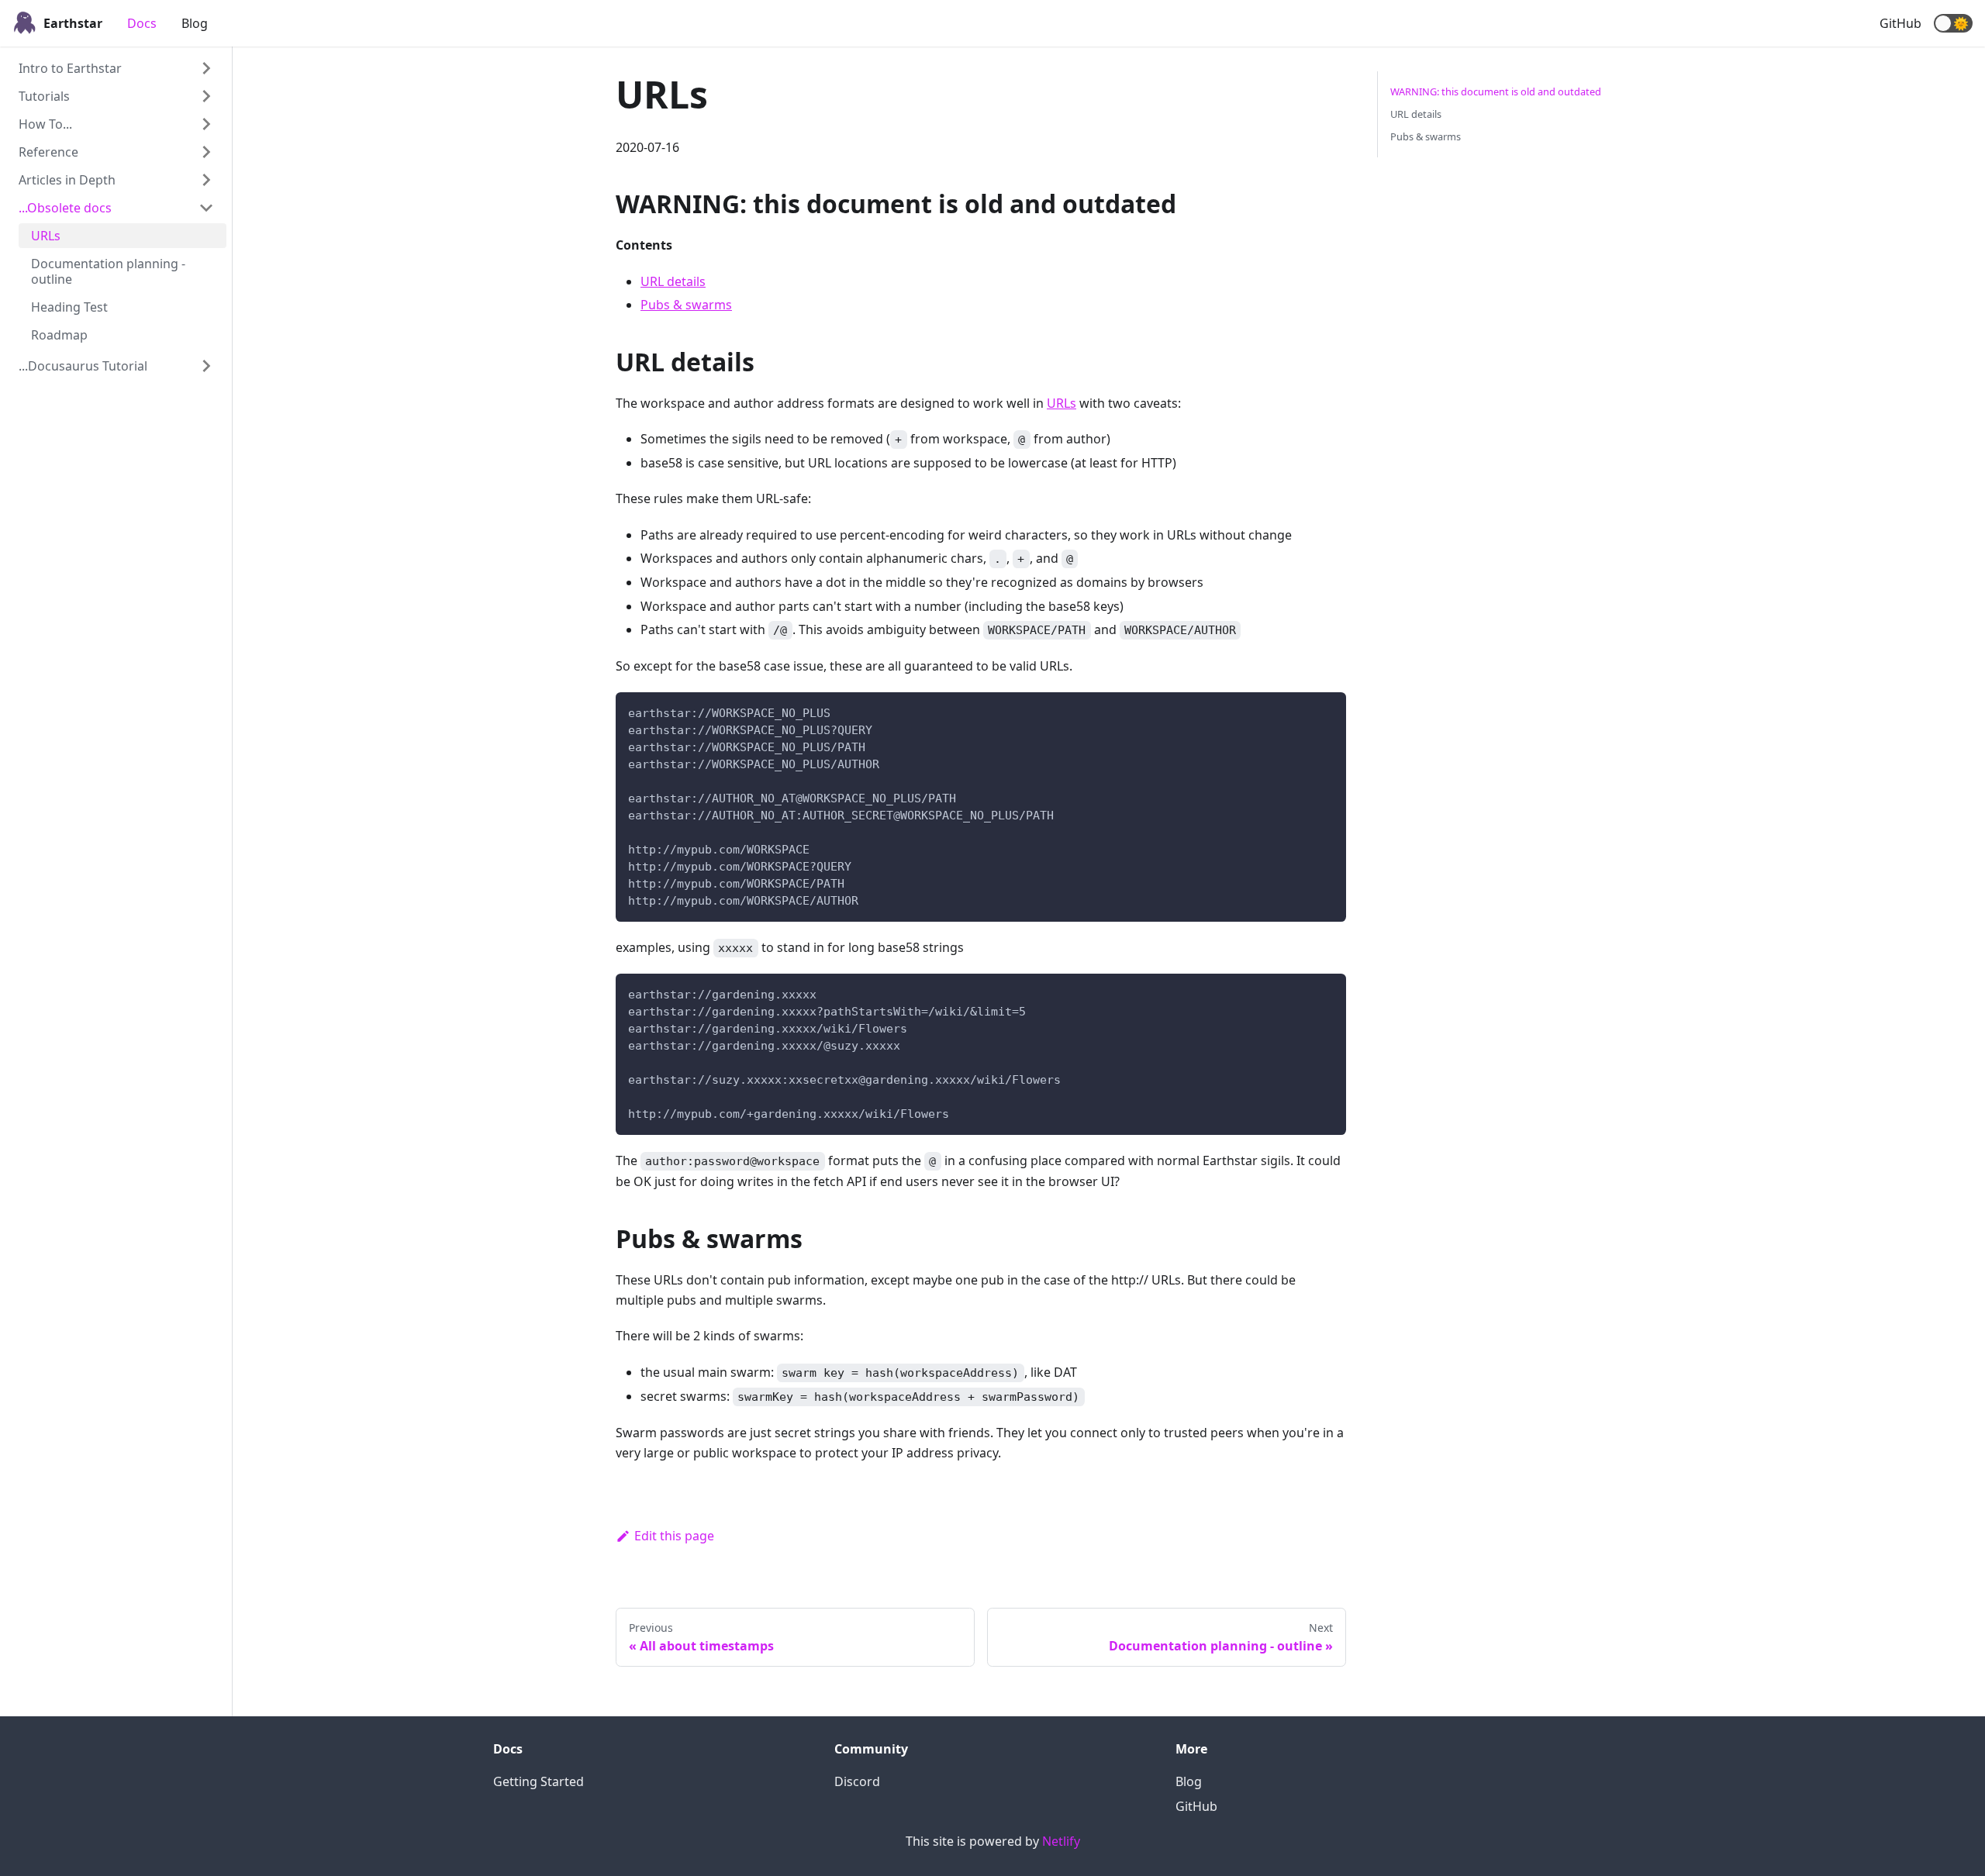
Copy (1322, 709)
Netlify (1061, 1841)
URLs (46, 236)
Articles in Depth (67, 180)
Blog (195, 23)
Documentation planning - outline (108, 271)
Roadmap (59, 335)
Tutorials (44, 96)
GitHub (1900, 23)
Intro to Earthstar (70, 68)
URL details (673, 281)
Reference (48, 152)
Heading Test (69, 307)
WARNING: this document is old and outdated (1496, 91)
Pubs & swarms (686, 305)
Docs (142, 23)
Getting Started (539, 1781)
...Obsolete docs (65, 208)
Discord (857, 1781)
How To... (45, 124)
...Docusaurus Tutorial (83, 366)
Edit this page (674, 1536)
